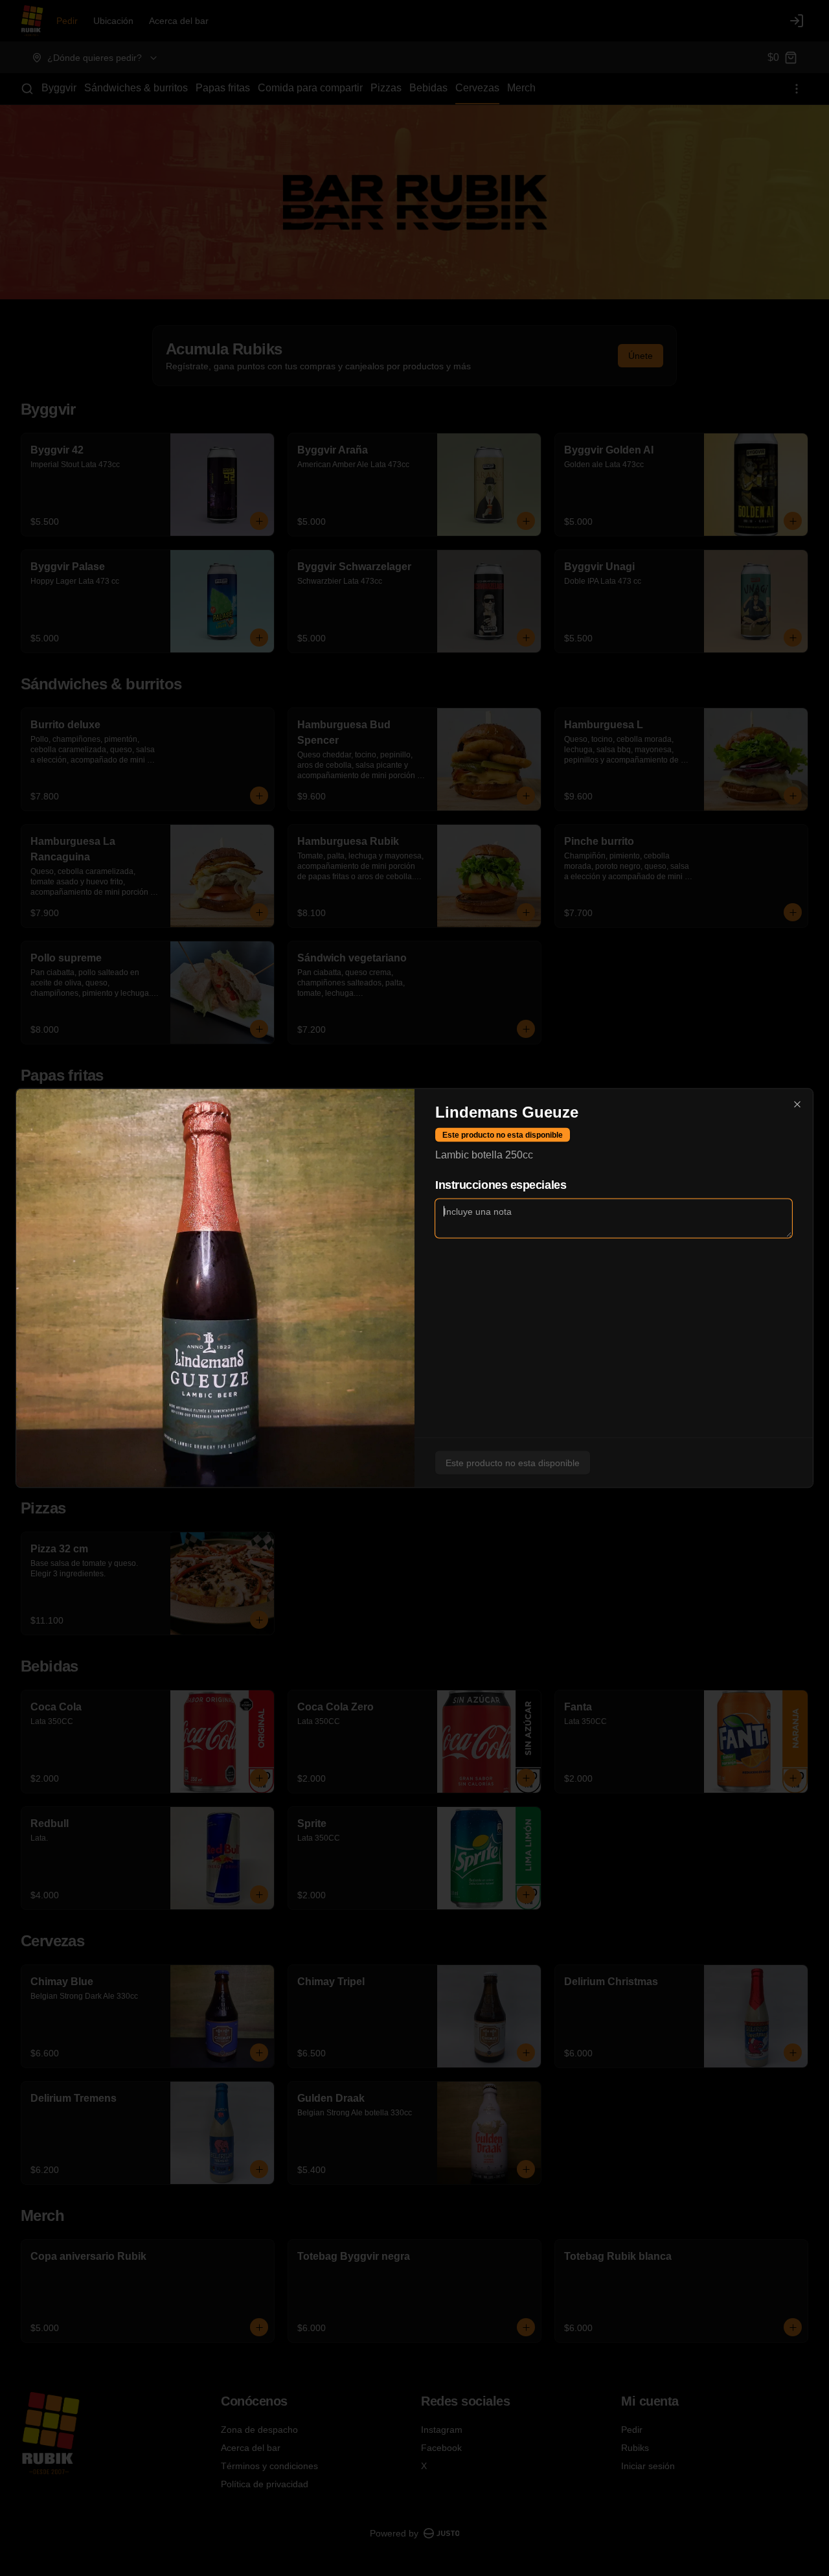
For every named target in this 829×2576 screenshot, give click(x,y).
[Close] (797, 1105)
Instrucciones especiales (501, 1185)
